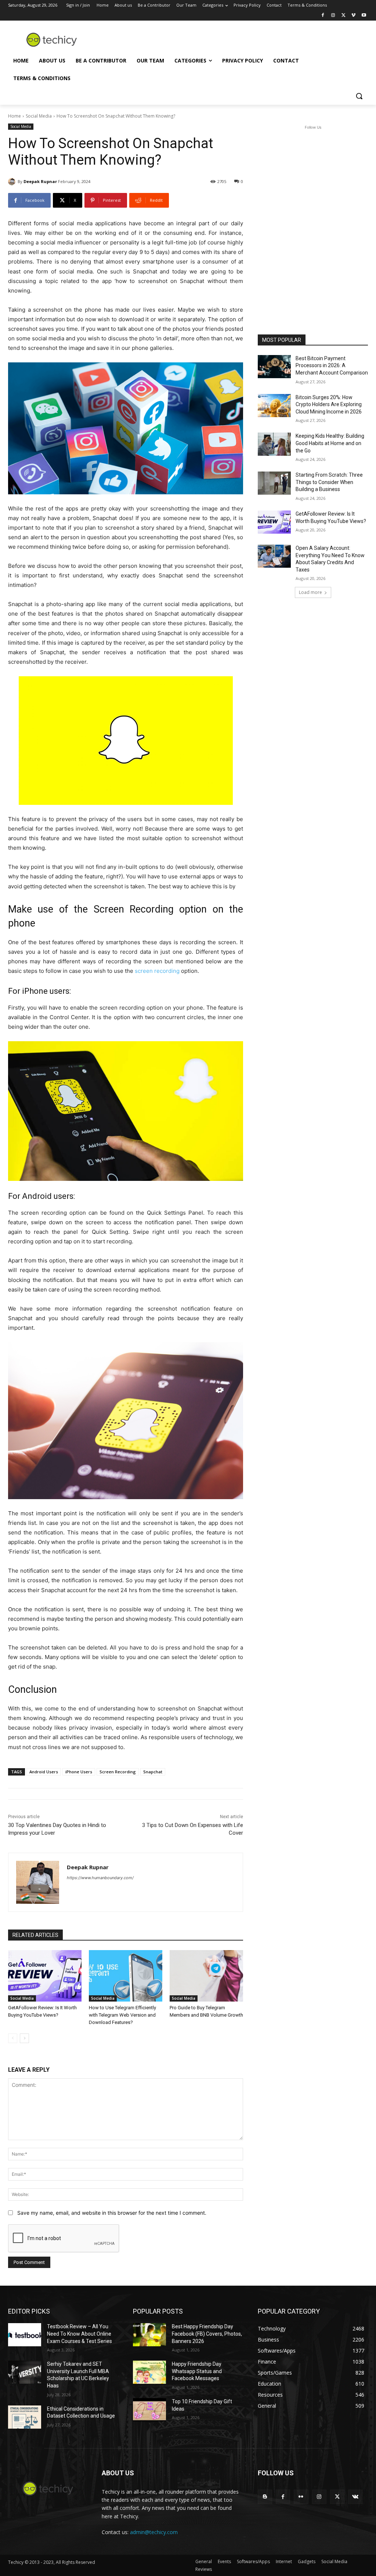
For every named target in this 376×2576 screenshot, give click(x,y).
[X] (344, 16)
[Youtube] (364, 16)
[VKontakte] (355, 2497)
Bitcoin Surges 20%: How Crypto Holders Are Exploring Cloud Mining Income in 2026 (329, 404)
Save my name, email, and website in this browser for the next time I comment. (112, 2213)
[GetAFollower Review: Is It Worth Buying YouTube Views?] (45, 1976)
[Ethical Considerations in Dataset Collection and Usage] (25, 2417)
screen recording (157, 971)
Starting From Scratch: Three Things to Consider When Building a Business (329, 482)
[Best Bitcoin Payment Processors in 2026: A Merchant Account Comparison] (274, 367)
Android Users (44, 1772)
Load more (310, 592)
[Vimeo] (353, 16)
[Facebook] (323, 16)
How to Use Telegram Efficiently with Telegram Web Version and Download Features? (122, 2015)
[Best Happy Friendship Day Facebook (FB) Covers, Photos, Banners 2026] (149, 2335)
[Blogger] (265, 2497)
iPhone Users (79, 1772)
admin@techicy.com (154, 2532)
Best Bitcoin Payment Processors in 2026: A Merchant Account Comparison (332, 366)
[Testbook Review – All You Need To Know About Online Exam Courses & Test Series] (25, 2335)
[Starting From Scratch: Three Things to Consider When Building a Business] (274, 483)
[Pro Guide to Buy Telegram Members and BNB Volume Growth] (206, 1976)
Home (15, 116)
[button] (359, 96)
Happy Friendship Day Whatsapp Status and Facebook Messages (197, 2371)
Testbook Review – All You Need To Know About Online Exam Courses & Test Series (79, 2334)
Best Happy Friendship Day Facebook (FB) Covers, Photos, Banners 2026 (207, 2334)
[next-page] (24, 2038)
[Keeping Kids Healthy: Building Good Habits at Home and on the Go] (274, 444)
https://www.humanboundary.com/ (100, 1878)
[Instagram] (333, 16)
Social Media (39, 116)
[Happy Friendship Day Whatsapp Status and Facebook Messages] (149, 2372)
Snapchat (153, 1772)
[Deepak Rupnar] (13, 182)
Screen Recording (118, 1772)
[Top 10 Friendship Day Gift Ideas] (149, 2410)
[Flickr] (301, 2497)
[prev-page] (13, 2038)
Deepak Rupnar (40, 181)
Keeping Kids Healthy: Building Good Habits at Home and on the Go (330, 443)
